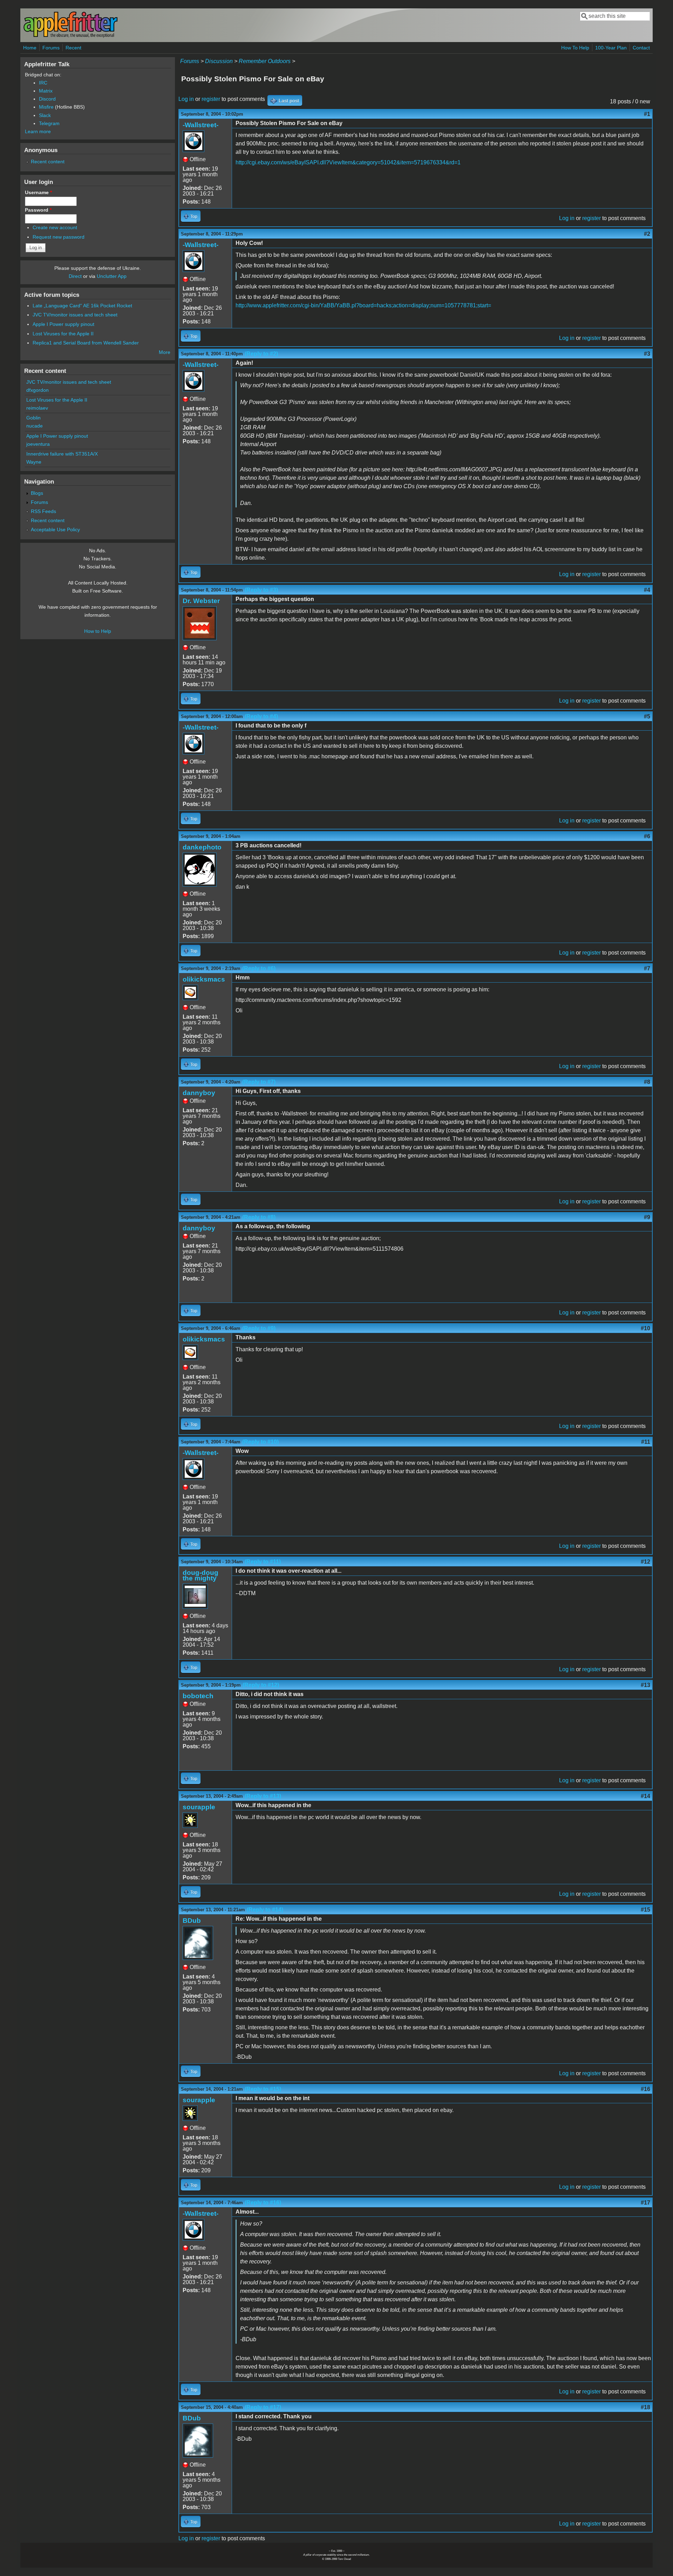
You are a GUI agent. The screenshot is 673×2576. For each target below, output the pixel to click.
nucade (35, 426)
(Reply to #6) (259, 968)
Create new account (55, 227)
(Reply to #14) (265, 1910)
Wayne (34, 462)
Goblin (33, 418)
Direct (75, 276)
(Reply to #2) (261, 354)
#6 (647, 836)
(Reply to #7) (259, 1082)
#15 (645, 1910)
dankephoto (202, 847)
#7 (647, 968)
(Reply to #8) (259, 1217)
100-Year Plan (611, 48)
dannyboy (199, 1093)
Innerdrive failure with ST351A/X (62, 454)
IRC (43, 83)
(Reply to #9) (259, 1328)
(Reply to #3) (261, 590)
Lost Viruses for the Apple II (63, 334)
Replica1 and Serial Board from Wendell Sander (86, 343)
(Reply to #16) (263, 2203)
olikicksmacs (204, 979)
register (211, 99)
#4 (647, 590)
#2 (647, 234)
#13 (645, 1685)
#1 (647, 114)
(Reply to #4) (261, 716)
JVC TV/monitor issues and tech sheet (75, 315)
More (165, 352)
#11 (646, 1442)
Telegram (49, 123)
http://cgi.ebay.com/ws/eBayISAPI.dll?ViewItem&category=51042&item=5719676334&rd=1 (348, 162)
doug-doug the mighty (200, 1575)
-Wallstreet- (200, 125)
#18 (645, 2407)
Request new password (59, 237)
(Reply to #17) (263, 2407)
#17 (645, 2203)
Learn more (38, 131)
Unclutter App (112, 276)
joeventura (38, 444)
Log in (186, 99)
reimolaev (37, 408)
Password (38, 210)
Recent (73, 48)
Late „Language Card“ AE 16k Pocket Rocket (82, 306)
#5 (647, 716)
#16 (645, 2089)
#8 (647, 1082)
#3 (647, 354)
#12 (645, 1562)
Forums (51, 48)
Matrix (46, 91)
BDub (192, 1921)
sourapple (199, 1807)
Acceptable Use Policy (55, 529)
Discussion (219, 61)
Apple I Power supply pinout (63, 324)
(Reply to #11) (263, 1562)
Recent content (48, 162)
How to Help (98, 631)
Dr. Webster (201, 601)
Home (30, 48)
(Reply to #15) (263, 2089)
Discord (47, 99)
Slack (45, 115)
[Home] (70, 36)
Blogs (37, 493)
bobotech (198, 1696)
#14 (645, 1796)
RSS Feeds (43, 511)
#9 (647, 1217)
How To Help (575, 48)
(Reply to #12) (261, 1685)
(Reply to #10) (260, 1442)
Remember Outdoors (265, 61)
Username (38, 192)
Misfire (46, 107)
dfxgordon (38, 390)
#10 (645, 1328)
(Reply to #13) (263, 1796)
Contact (641, 48)
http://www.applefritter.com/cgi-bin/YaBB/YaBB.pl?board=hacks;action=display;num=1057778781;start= (363, 305)
